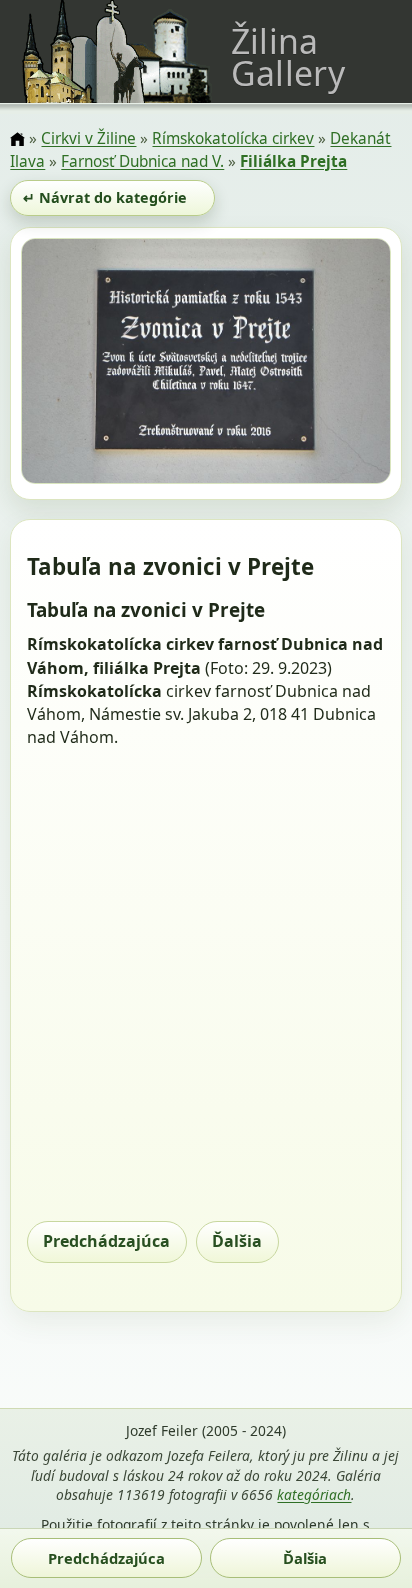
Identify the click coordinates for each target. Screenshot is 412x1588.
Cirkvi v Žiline (88, 138)
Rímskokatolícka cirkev (233, 138)
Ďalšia (237, 1241)
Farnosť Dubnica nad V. (142, 161)
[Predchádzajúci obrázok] (76, 364)
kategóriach (314, 1494)
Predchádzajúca (106, 1241)
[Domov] (17, 140)
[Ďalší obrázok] (335, 364)
